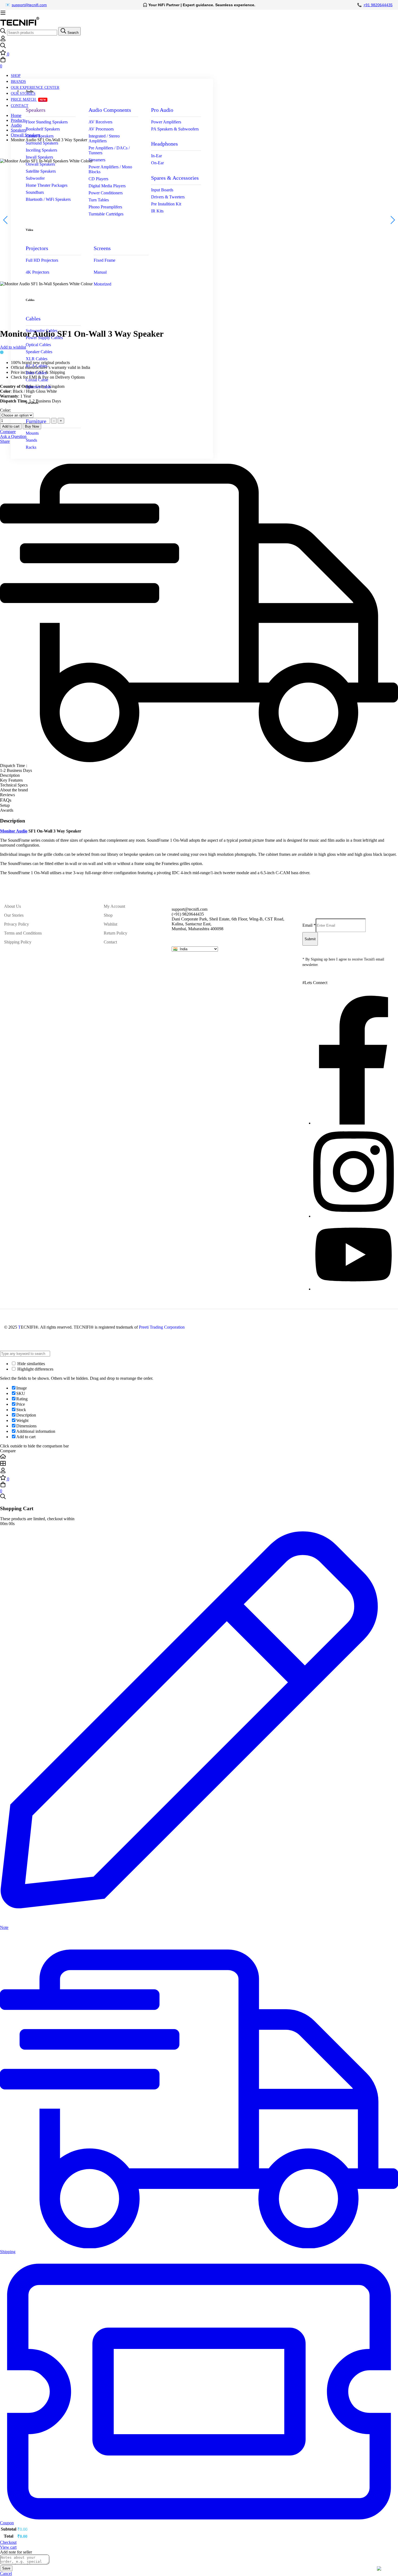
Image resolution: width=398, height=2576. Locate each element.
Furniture (36, 421)
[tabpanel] (199, 847)
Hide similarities (31, 1364)
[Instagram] (354, 1216)
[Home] (199, 1457)
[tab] (199, 775)
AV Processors (101, 129)
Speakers (36, 110)
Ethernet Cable (38, 387)
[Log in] (3, 40)
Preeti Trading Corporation (162, 1327)
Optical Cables (38, 345)
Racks (31, 447)
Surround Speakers (42, 143)
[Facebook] (354, 1123)
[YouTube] (353, 1289)
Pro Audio (162, 110)
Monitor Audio (14, 831)
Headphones (164, 144)
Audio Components (110, 110)
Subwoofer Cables (42, 331)
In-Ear (156, 156)
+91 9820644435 (378, 5)
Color (5, 410)
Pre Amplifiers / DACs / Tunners (109, 150)
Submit (310, 939)
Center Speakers (40, 136)
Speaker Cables (39, 352)
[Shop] (199, 1464)
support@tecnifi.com (29, 5)
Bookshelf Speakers (43, 129)
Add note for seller (16, 2552)
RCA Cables (37, 366)
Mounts (32, 433)
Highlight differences (35, 1369)
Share (5, 441)
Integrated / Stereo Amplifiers (104, 138)
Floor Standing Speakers (47, 122)
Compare (8, 432)
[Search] (199, 46)
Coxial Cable (37, 380)
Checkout (8, 2542)
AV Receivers (100, 122)
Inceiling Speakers (41, 150)
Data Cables (36, 373)
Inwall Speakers (39, 157)
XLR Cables (37, 359)
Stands (31, 440)
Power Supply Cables (44, 338)
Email (309, 925)
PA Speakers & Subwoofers (175, 129)
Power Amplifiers (166, 122)
